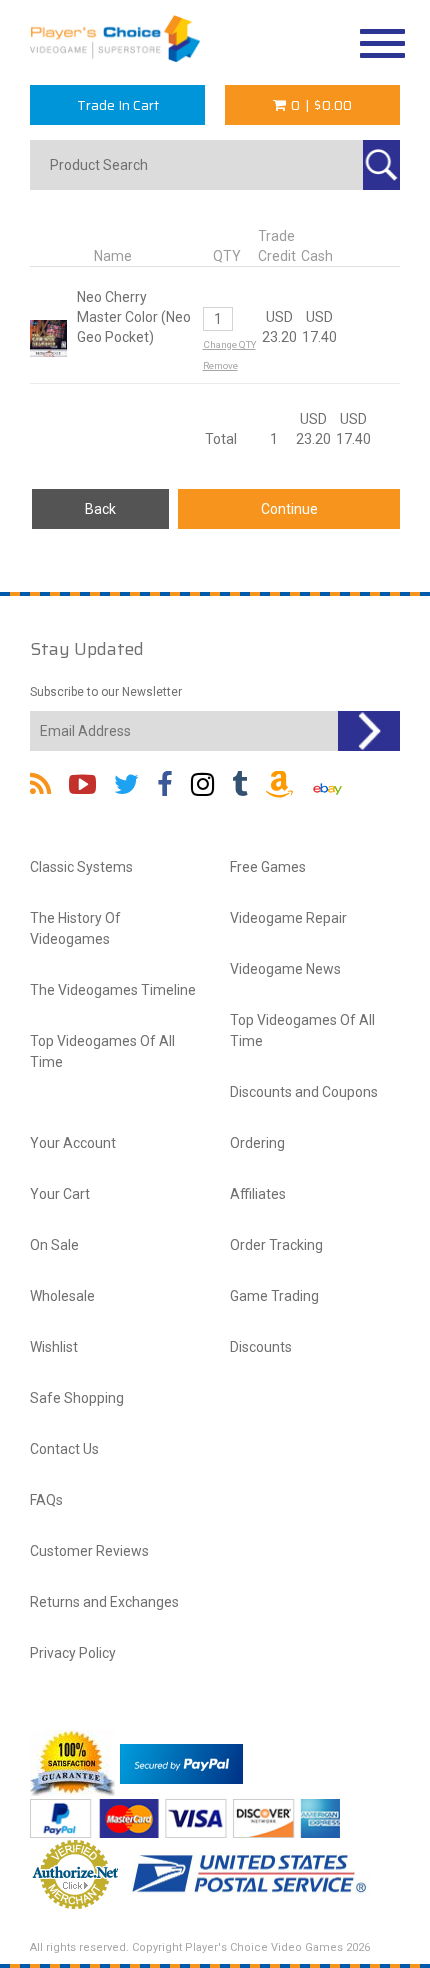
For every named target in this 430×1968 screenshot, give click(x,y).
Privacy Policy (73, 1653)
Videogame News (285, 969)
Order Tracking (276, 1245)
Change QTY (229, 344)
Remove (220, 365)
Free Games (268, 867)
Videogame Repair (288, 918)
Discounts (261, 1347)
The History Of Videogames (75, 928)
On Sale (54, 1245)
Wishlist (54, 1347)
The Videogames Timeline (113, 990)
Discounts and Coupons (304, 1092)
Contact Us (64, 1449)
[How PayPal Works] (181, 1762)
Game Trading (274, 1296)
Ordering (257, 1143)
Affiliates (258, 1194)
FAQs (46, 1500)
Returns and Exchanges (104, 1602)
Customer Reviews (89, 1551)
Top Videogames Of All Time (102, 1051)
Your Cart (60, 1194)
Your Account (73, 1143)
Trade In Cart (118, 105)
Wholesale (62, 1296)
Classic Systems (81, 867)
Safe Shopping (77, 1398)
